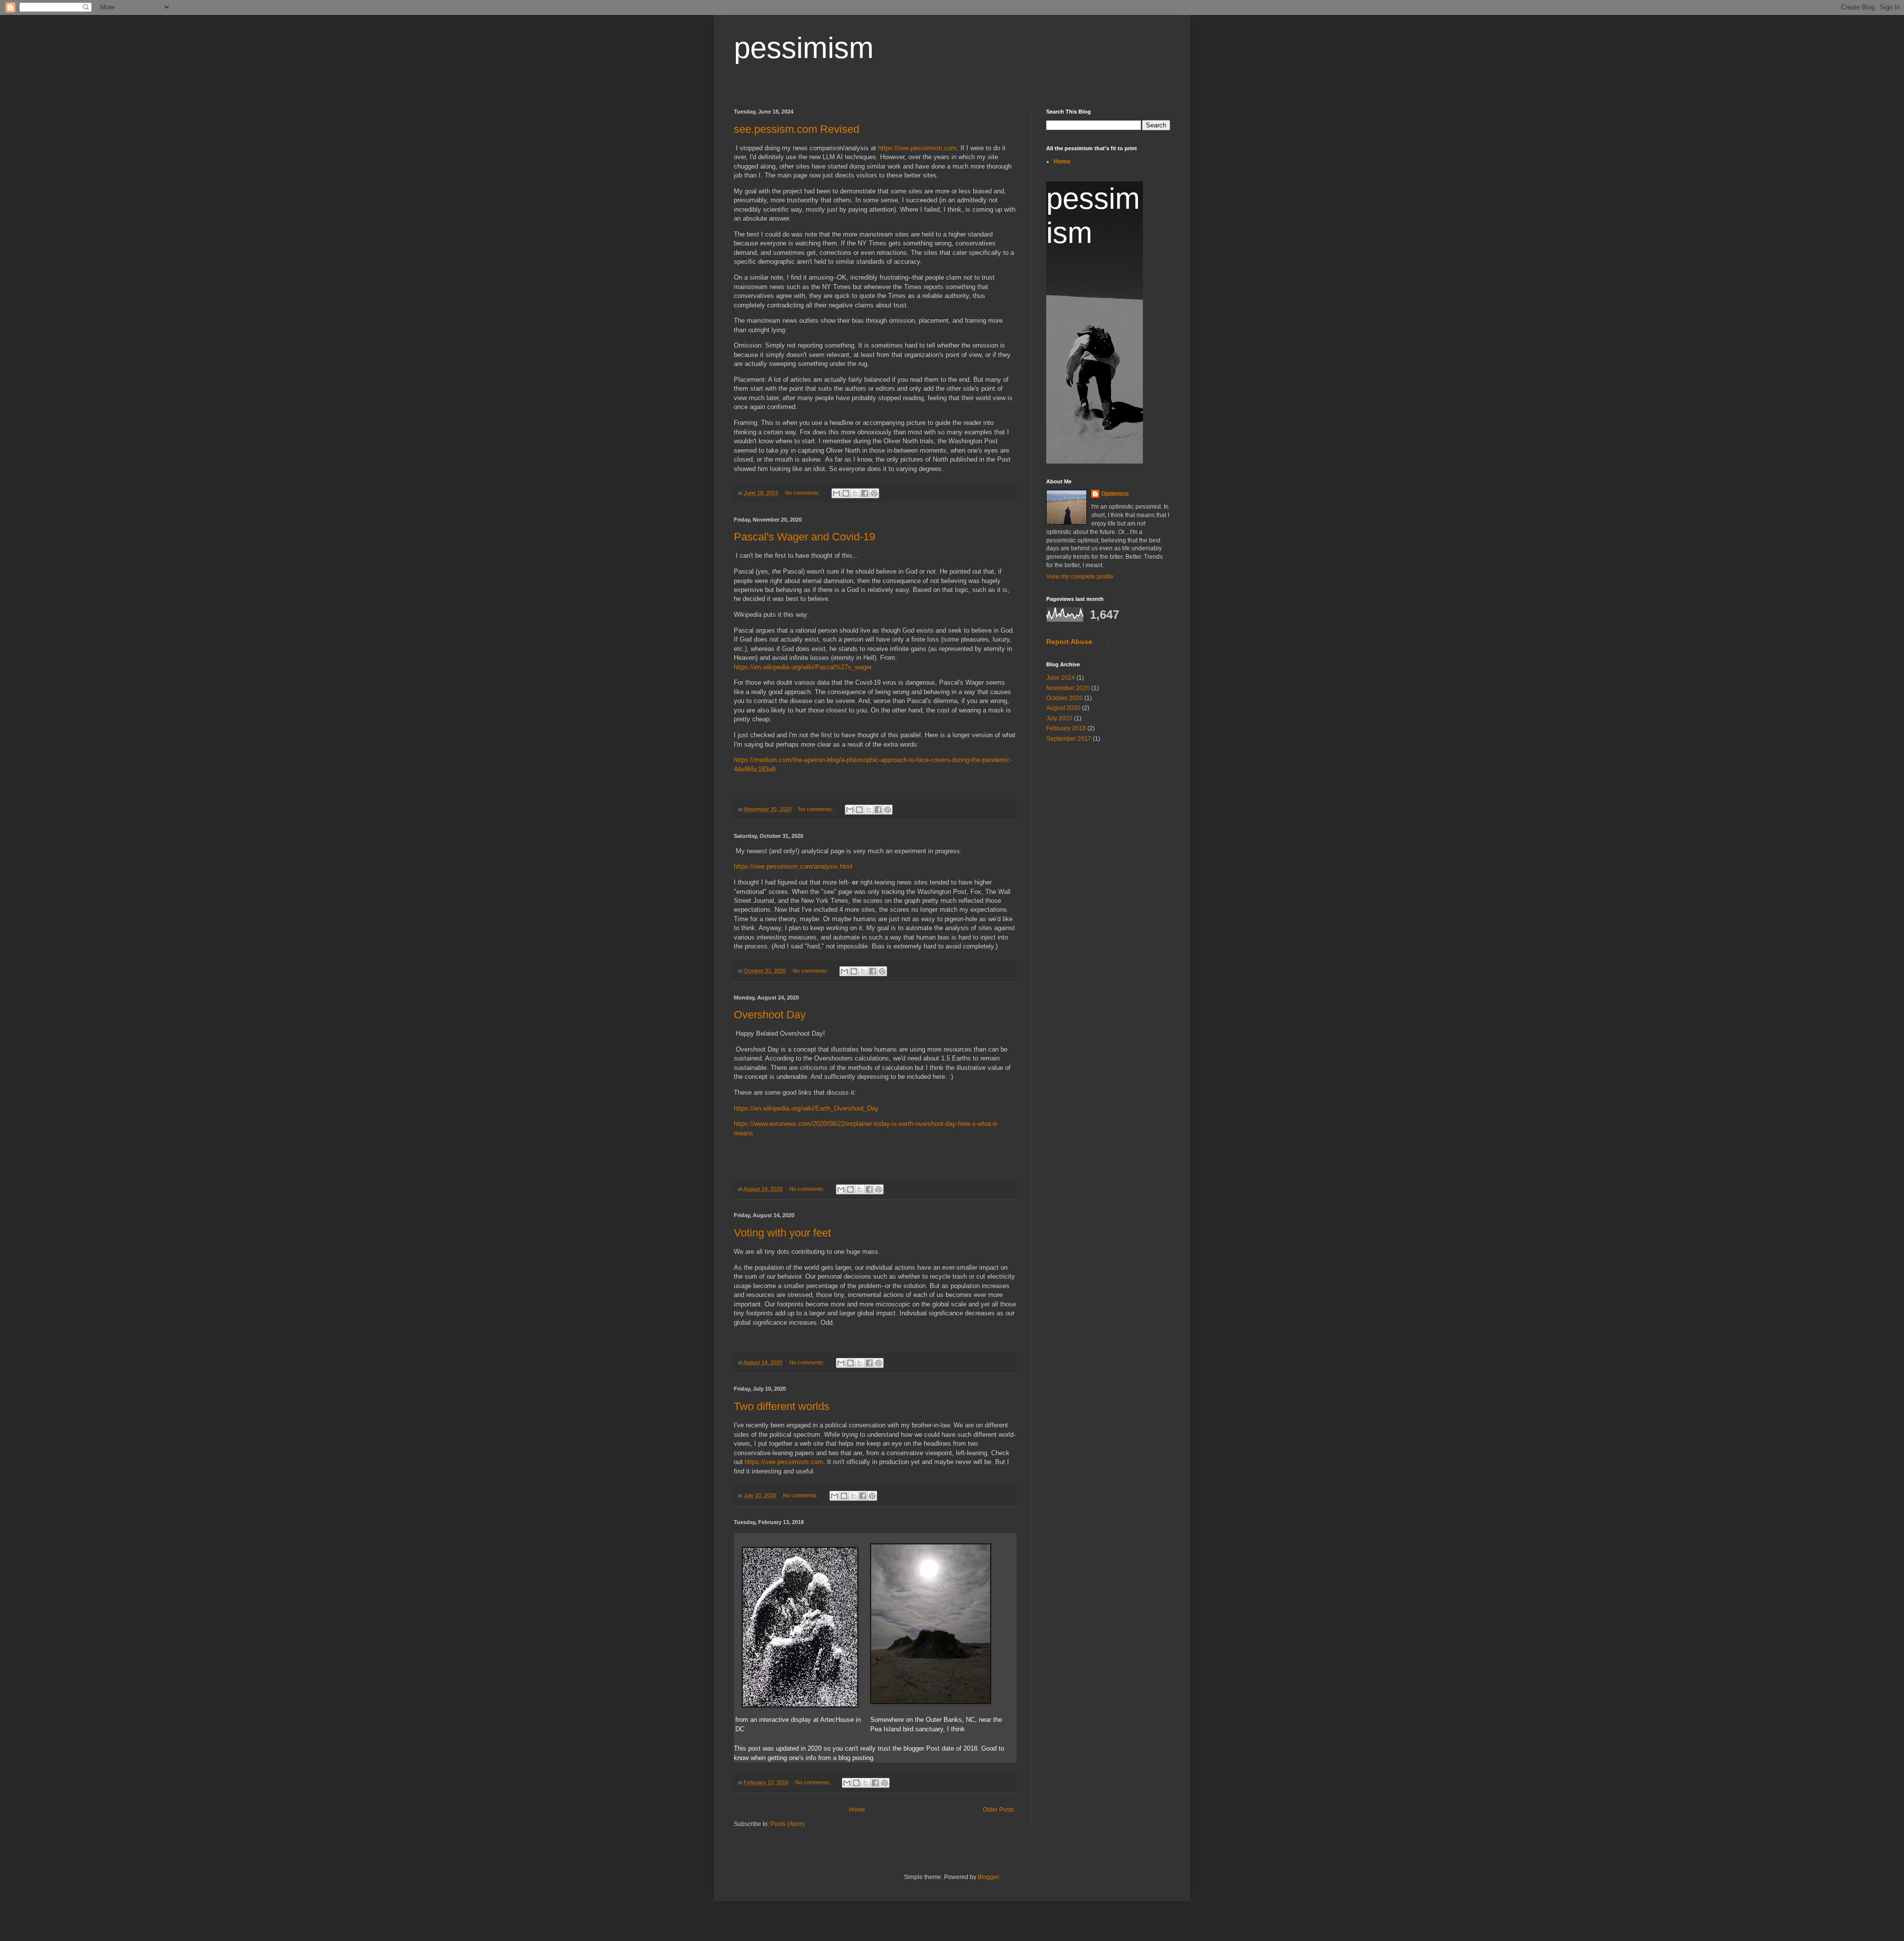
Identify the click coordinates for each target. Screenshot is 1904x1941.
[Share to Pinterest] (874, 493)
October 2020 (1065, 698)
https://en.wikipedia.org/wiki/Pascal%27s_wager (803, 667)
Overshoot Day (770, 1015)
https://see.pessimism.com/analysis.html (793, 866)
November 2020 (1068, 688)
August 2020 (1063, 708)
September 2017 (1069, 739)
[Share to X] (855, 493)
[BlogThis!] (846, 493)
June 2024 (1061, 678)
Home (857, 1810)
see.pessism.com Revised (797, 129)
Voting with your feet (782, 1233)
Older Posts (998, 1810)
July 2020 (1059, 718)
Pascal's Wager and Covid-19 (804, 537)
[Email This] (836, 493)
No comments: (803, 493)
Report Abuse (1069, 642)
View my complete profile (1080, 577)
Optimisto (1115, 494)
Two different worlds (782, 1406)
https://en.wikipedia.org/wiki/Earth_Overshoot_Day (806, 1108)
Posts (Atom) (788, 1824)
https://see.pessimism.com (917, 148)
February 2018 (1066, 728)
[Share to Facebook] (865, 493)
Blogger (988, 1877)
